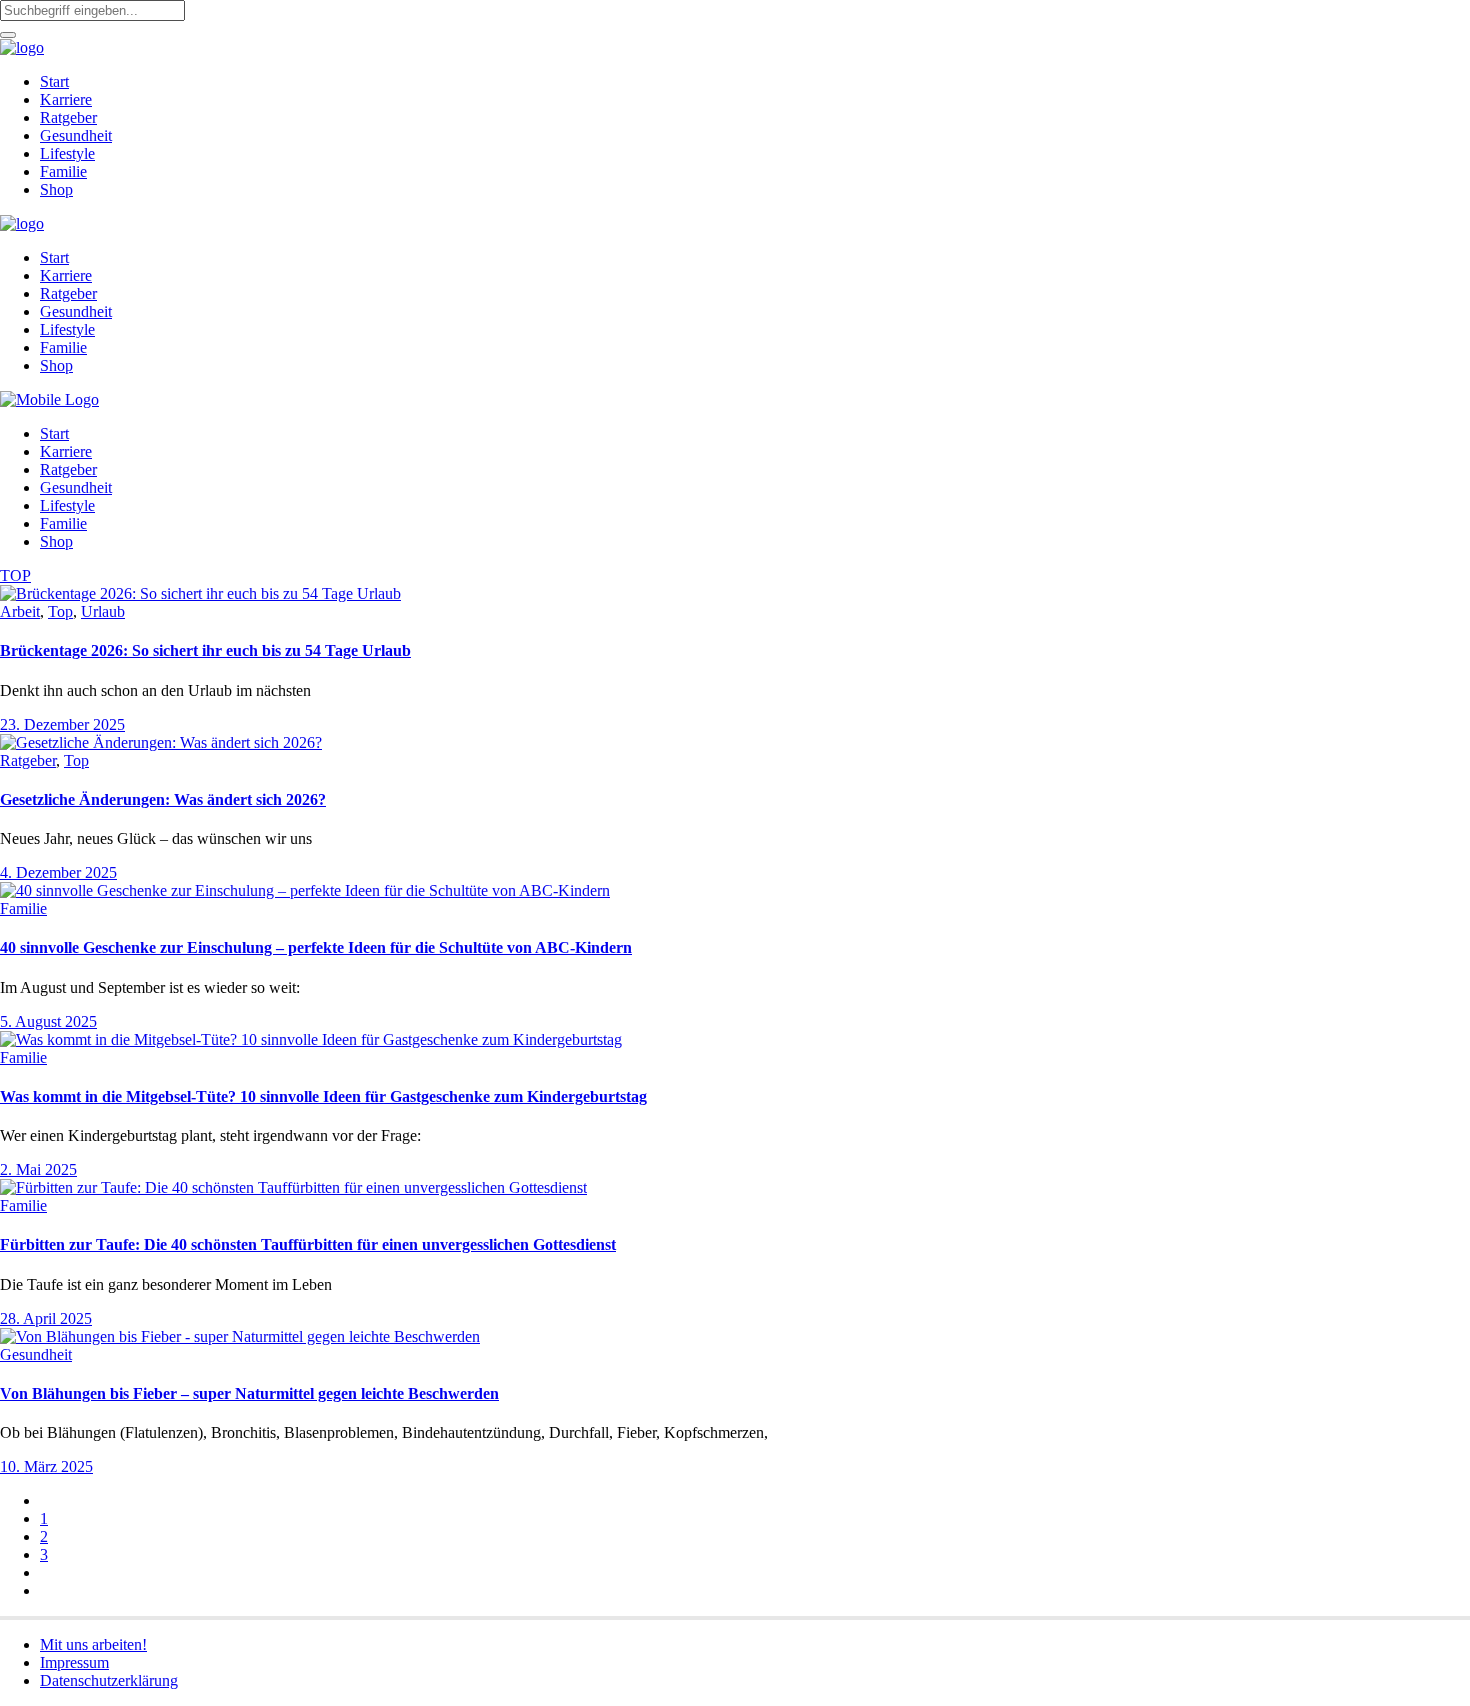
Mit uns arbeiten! (93, 1644)
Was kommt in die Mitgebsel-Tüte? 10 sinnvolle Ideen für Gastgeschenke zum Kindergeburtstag (323, 1096)
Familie (23, 908)
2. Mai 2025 (38, 1169)
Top (60, 611)
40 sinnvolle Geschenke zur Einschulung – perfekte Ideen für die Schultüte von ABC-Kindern (316, 947)
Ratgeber (28, 760)
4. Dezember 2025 (58, 872)
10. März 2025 (46, 1466)
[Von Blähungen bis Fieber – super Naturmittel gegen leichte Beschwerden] (240, 1336)
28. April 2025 (46, 1318)
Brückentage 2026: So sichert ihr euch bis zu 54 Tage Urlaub (205, 650)
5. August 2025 (48, 1021)
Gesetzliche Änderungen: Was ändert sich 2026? (163, 799)
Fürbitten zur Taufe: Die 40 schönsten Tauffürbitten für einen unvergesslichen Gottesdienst (308, 1244)
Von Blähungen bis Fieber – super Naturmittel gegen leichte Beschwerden (249, 1393)
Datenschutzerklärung (109, 1680)
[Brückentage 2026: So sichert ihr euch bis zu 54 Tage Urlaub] (200, 593)
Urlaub (103, 611)
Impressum (74, 1662)
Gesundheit (36, 1354)
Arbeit (20, 611)
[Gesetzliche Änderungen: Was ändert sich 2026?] (161, 742)
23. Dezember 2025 (62, 724)
